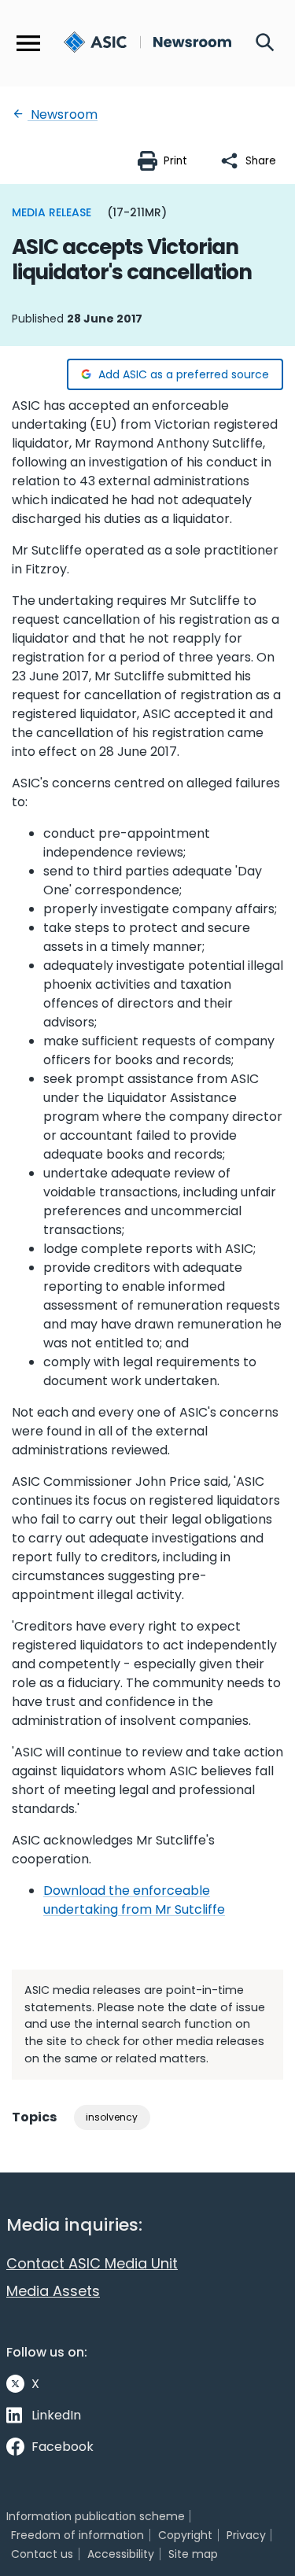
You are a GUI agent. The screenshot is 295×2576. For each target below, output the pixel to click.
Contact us (42, 2554)
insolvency (112, 2117)
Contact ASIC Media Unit (92, 2263)
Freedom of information (77, 2535)
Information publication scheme (96, 2516)
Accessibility (121, 2554)
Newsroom (63, 114)
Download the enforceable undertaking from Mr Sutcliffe (134, 1900)
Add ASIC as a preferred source (184, 374)
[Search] (265, 43)
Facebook (63, 2447)
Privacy (246, 2535)
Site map (193, 2554)
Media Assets (53, 2291)
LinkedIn (56, 2415)
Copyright (185, 2535)
